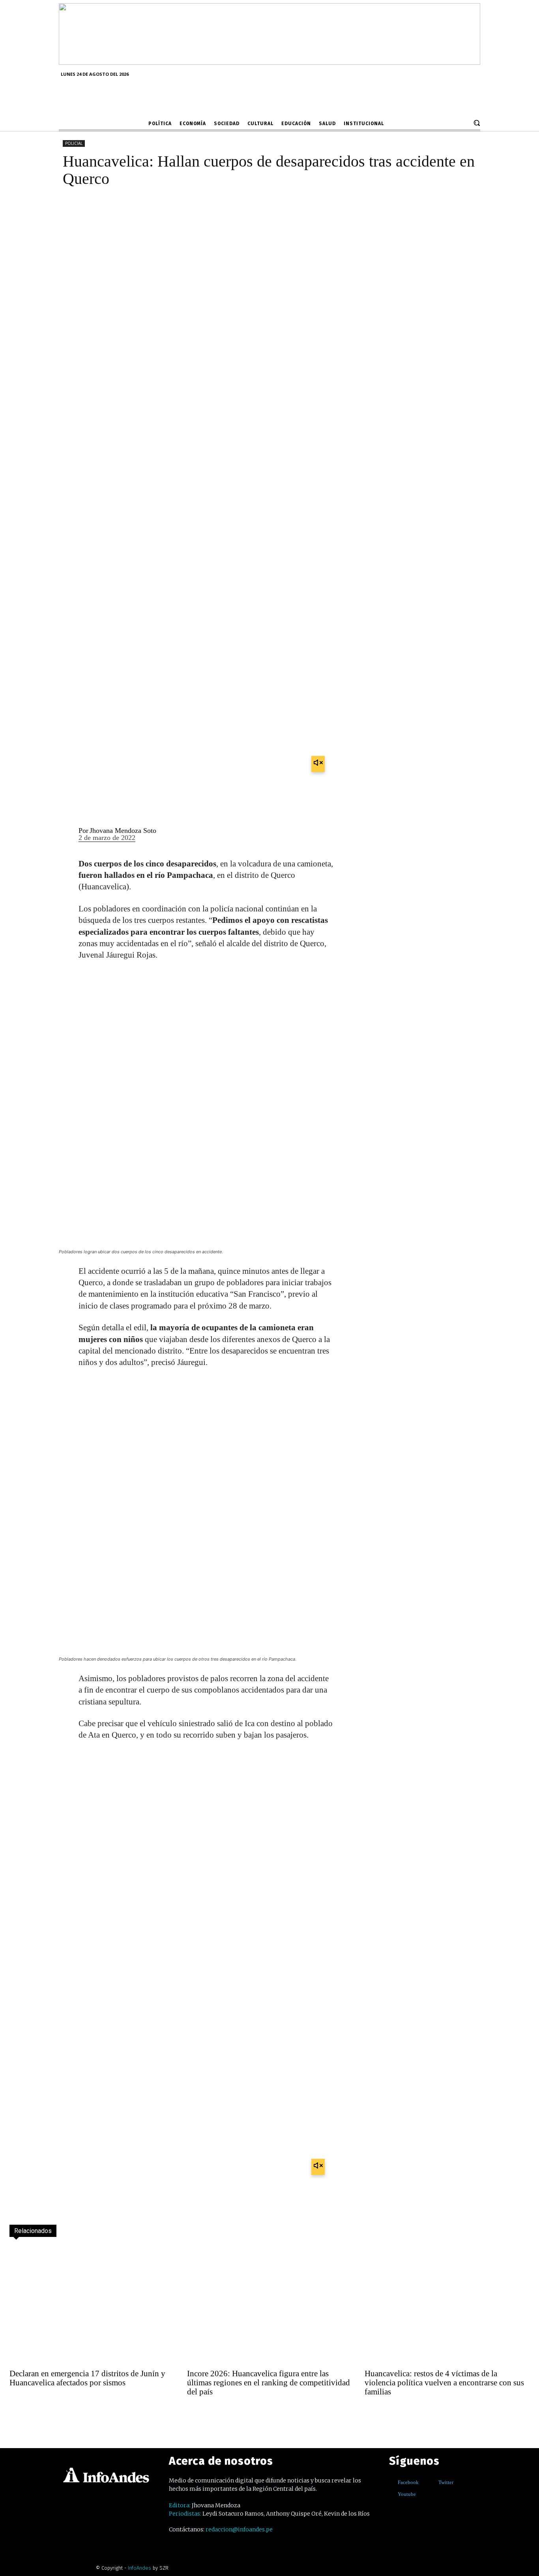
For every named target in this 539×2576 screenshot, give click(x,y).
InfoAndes (139, 2568)
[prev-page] (17, 2413)
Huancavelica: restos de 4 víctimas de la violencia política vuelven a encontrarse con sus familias (444, 2383)
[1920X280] (269, 62)
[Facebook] (392, 2483)
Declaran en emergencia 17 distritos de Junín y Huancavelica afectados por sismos (87, 2378)
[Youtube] (392, 2494)
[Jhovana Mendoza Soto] (64, 835)
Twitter (446, 2482)
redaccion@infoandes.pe (239, 2529)
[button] (477, 123)
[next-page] (34, 2413)
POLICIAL (74, 143)
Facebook (408, 2482)
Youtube (407, 2494)
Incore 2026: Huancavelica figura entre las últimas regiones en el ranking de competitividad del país (269, 2383)
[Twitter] (433, 2483)
